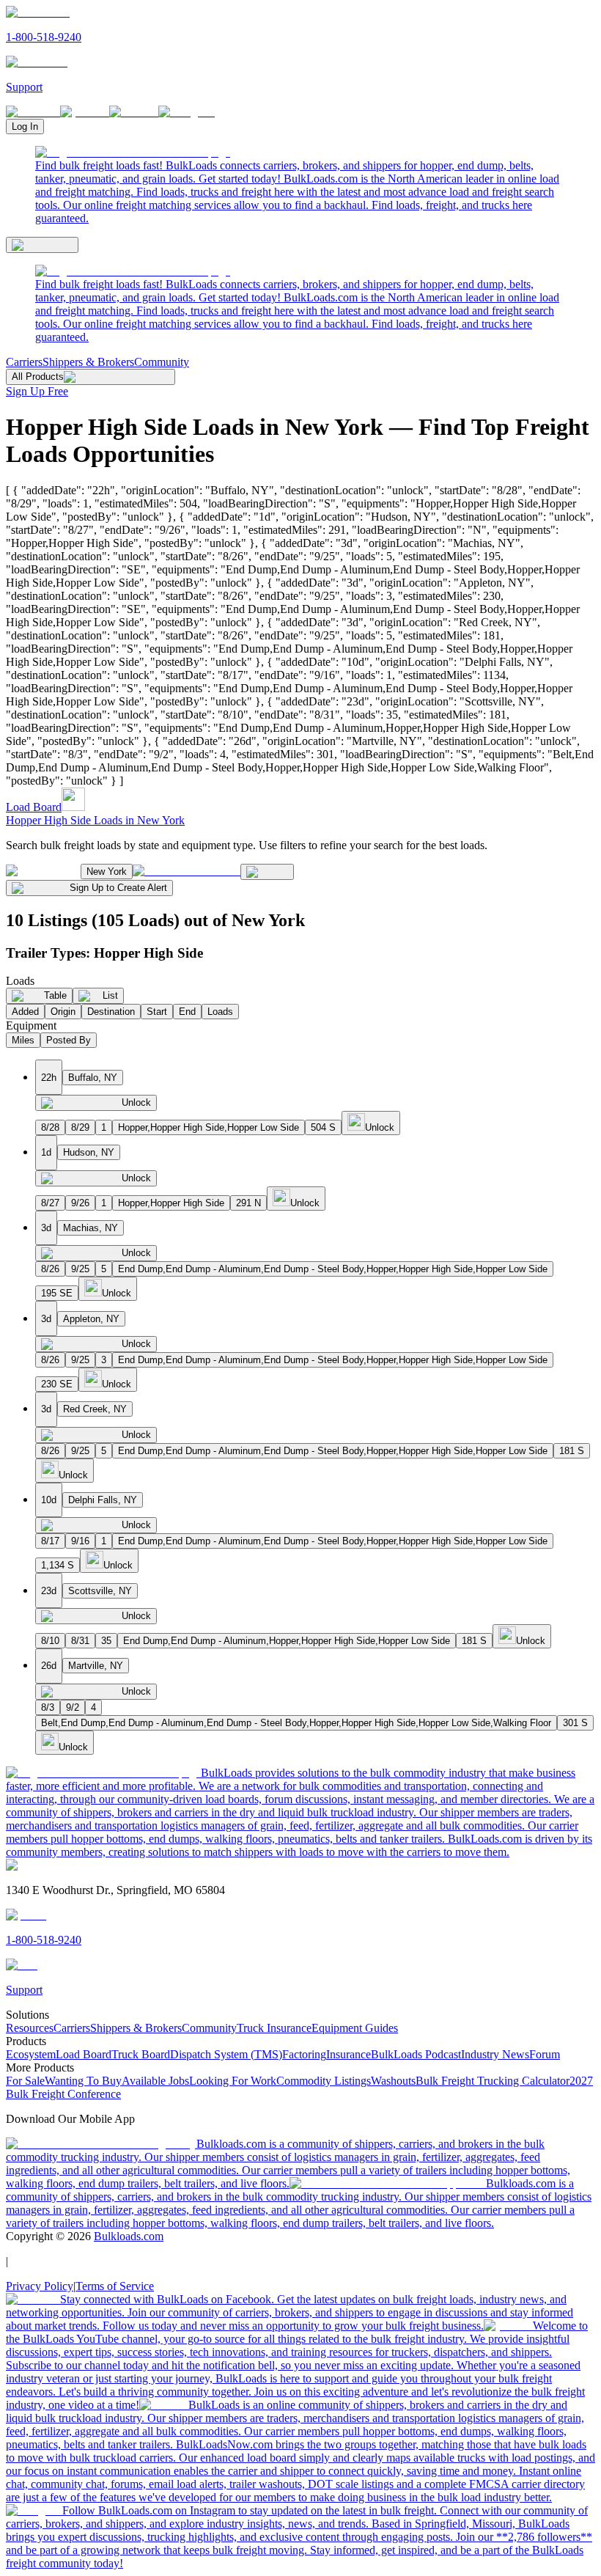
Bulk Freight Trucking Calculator (493, 2081)
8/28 (50, 1127)
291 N (248, 1203)
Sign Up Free (37, 391)
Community (162, 362)
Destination (111, 1012)
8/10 (50, 1641)
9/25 (80, 1269)
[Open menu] (42, 245)
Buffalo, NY (93, 1078)
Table (55, 995)
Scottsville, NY (100, 1591)
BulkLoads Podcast (416, 2054)
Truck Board (141, 2054)
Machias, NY (91, 1228)
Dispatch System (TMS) (226, 2054)
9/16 (80, 1541)
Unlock (136, 1102)
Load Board (34, 807)
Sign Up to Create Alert (118, 888)
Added (25, 1012)
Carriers (24, 362)
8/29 (80, 1127)
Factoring (304, 2054)
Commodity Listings (324, 2081)
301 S (575, 1723)
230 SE (57, 1384)
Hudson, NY (89, 1152)
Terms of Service (115, 2286)
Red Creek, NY (95, 1409)
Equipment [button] (31, 1025)
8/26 (50, 1269)
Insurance (349, 2054)
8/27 (50, 1203)
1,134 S (58, 1565)
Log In (25, 126)
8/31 (80, 1641)
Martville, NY (96, 1666)
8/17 (50, 1541)
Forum (545, 2054)
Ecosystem (31, 2054)
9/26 (80, 1203)
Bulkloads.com (129, 2236)
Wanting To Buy (83, 2081)
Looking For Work (233, 2081)
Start (157, 1012)
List (110, 995)
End (187, 1012)
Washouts (393, 2081)
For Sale (25, 2081)
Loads (220, 1012)
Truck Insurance (274, 2028)
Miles (23, 1040)
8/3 (48, 1707)
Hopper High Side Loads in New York (95, 820)
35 (106, 1641)
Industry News (495, 2054)
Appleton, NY (91, 1319)
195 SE (57, 1293)
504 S (323, 1127)
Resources (30, 2028)
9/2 (73, 1707)
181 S (572, 1451)
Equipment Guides (355, 2028)
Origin (63, 1012)
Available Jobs (155, 2081)
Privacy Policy (40, 2286)
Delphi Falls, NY (103, 1500)
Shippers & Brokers (88, 362)
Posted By (69, 1040)
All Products (38, 377)
